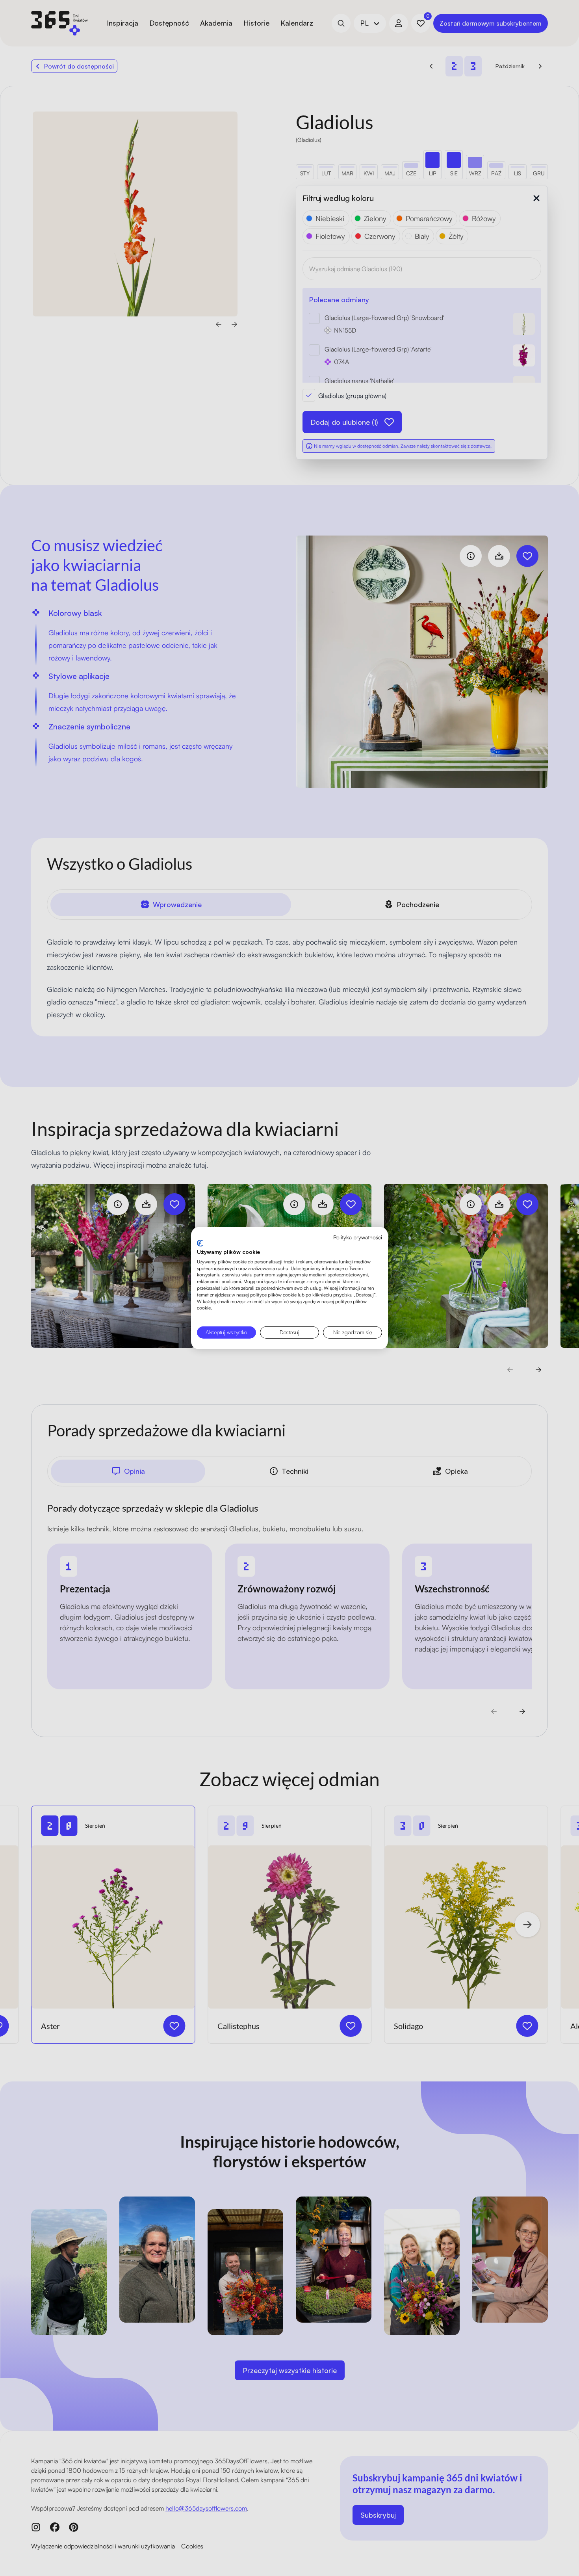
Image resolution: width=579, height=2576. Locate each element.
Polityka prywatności (358, 1237)
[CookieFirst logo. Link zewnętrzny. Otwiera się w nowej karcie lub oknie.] (200, 1243)
